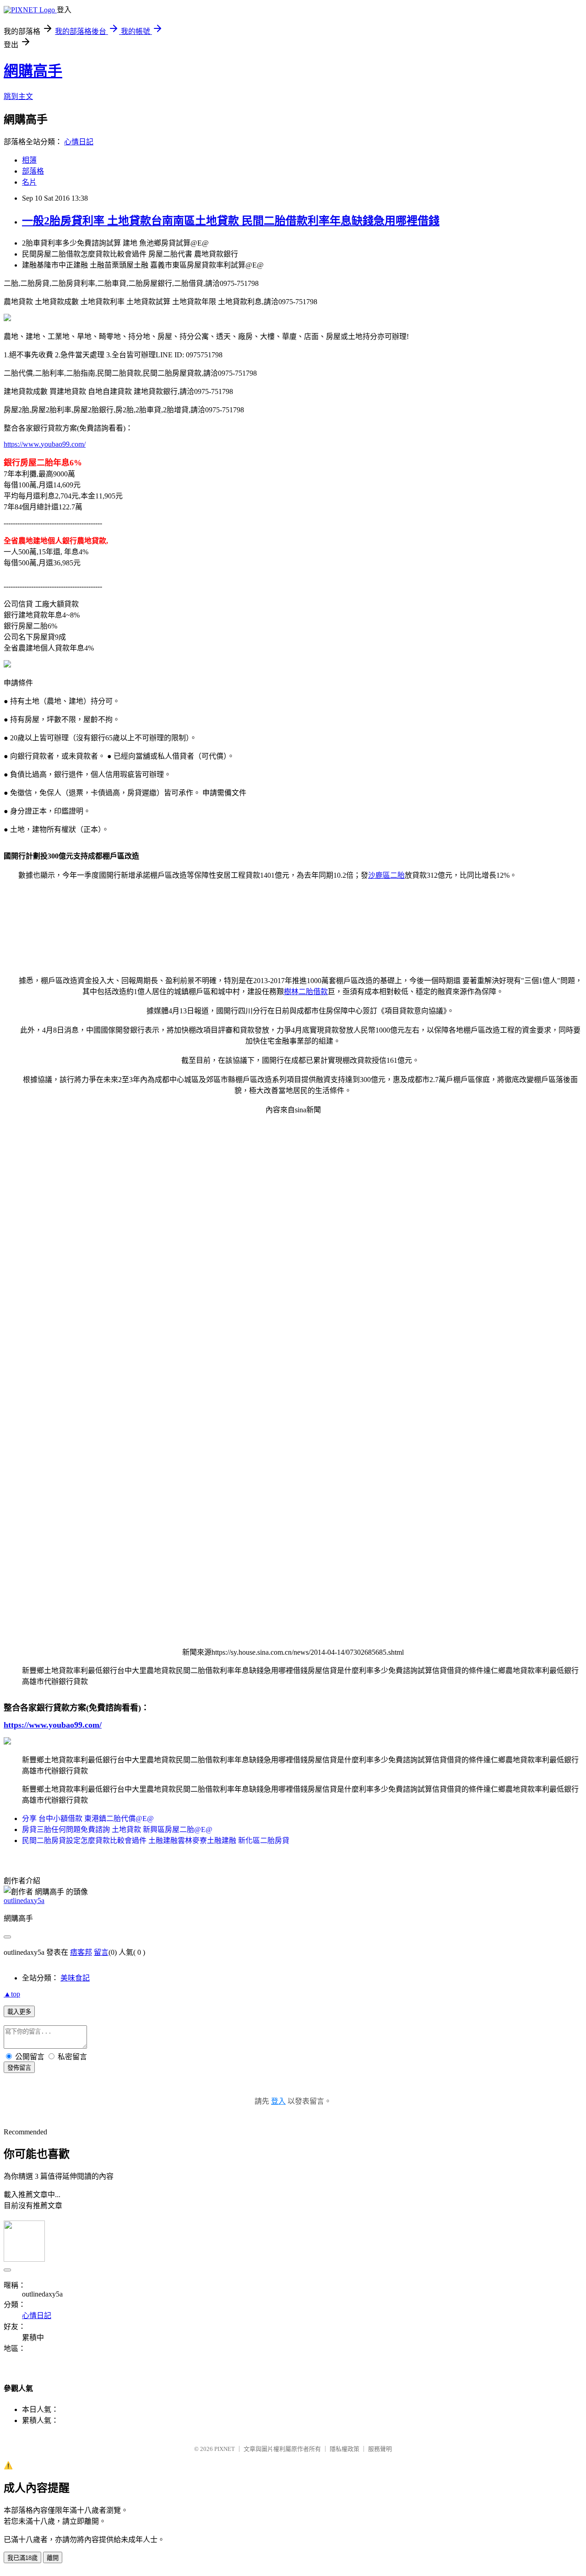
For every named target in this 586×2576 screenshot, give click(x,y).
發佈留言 (19, 2068)
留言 (101, 1952)
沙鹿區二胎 (386, 875)
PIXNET (225, 2449)
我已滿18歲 (22, 2558)
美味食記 (75, 1978)
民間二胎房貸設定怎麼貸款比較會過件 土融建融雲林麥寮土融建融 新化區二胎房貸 (156, 1840)
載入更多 (19, 2012)
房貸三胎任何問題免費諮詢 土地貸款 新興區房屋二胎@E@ (117, 1829)
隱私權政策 (345, 2449)
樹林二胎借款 (306, 992)
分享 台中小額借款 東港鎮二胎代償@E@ (88, 1819)
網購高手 (33, 71)
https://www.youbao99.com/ (45, 444)
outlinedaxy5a (24, 1901)
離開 (53, 2558)
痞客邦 (81, 1952)
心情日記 (79, 142)
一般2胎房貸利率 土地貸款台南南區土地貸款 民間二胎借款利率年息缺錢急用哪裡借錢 (231, 221)
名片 (29, 182)
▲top (12, 1994)
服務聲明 (380, 2449)
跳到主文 (18, 96)
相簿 (29, 160)
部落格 (33, 171)
